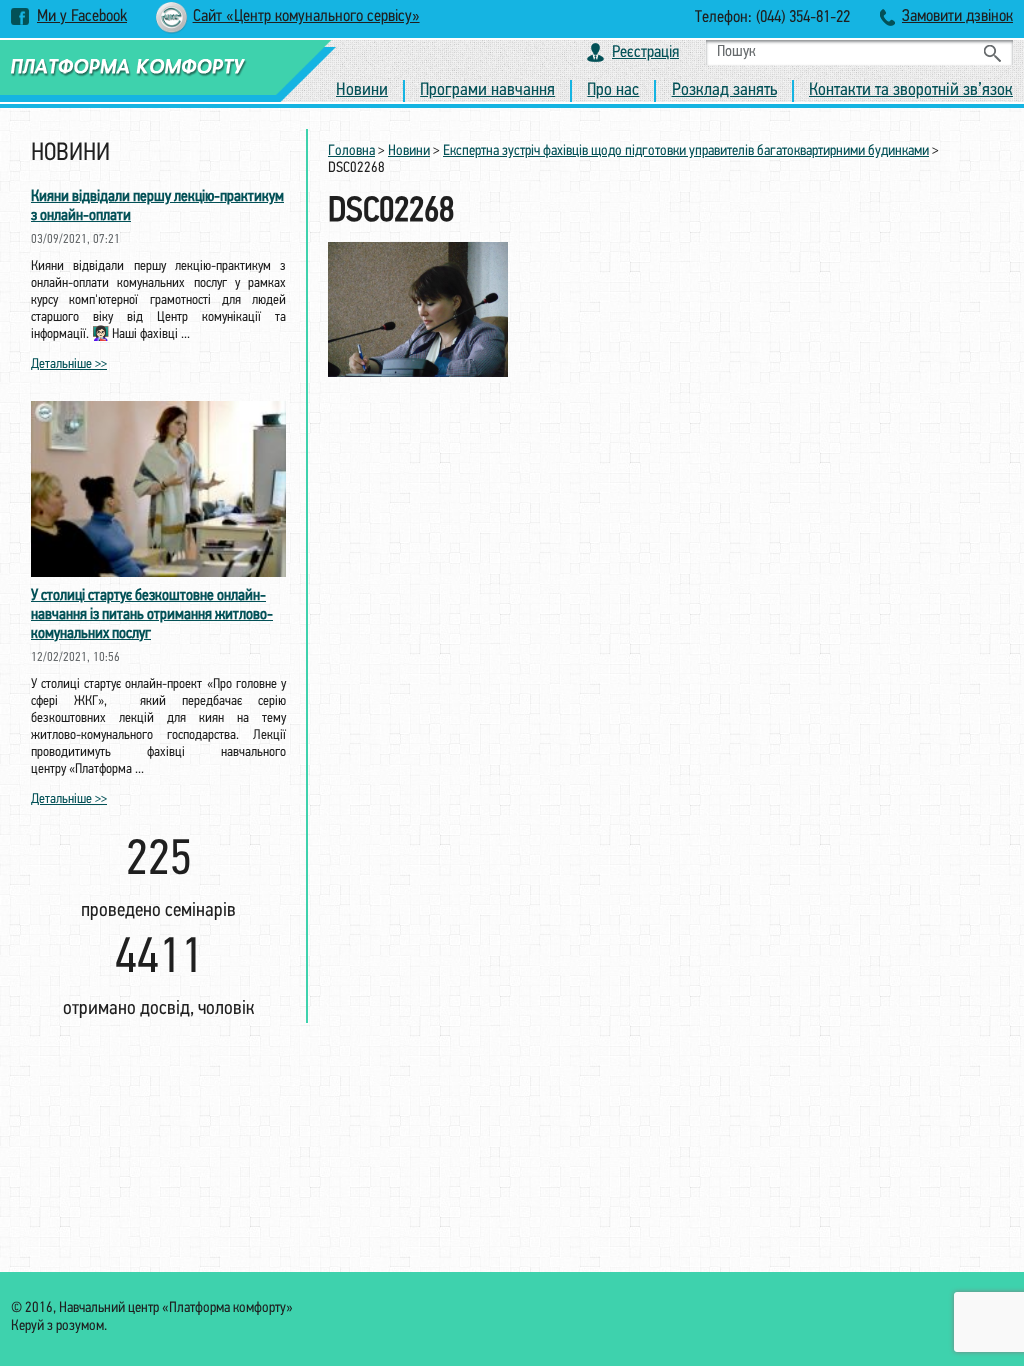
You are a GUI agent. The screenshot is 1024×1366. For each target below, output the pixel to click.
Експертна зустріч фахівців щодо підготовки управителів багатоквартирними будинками (686, 151)
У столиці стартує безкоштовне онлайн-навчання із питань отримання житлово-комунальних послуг (152, 615)
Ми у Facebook (82, 16)
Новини (362, 91)
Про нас (613, 91)
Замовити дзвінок (957, 16)
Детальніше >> (69, 364)
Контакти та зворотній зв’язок (911, 91)
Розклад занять (724, 91)
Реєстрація (645, 52)
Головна (351, 151)
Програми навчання (487, 91)
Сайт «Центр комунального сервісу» (306, 16)
